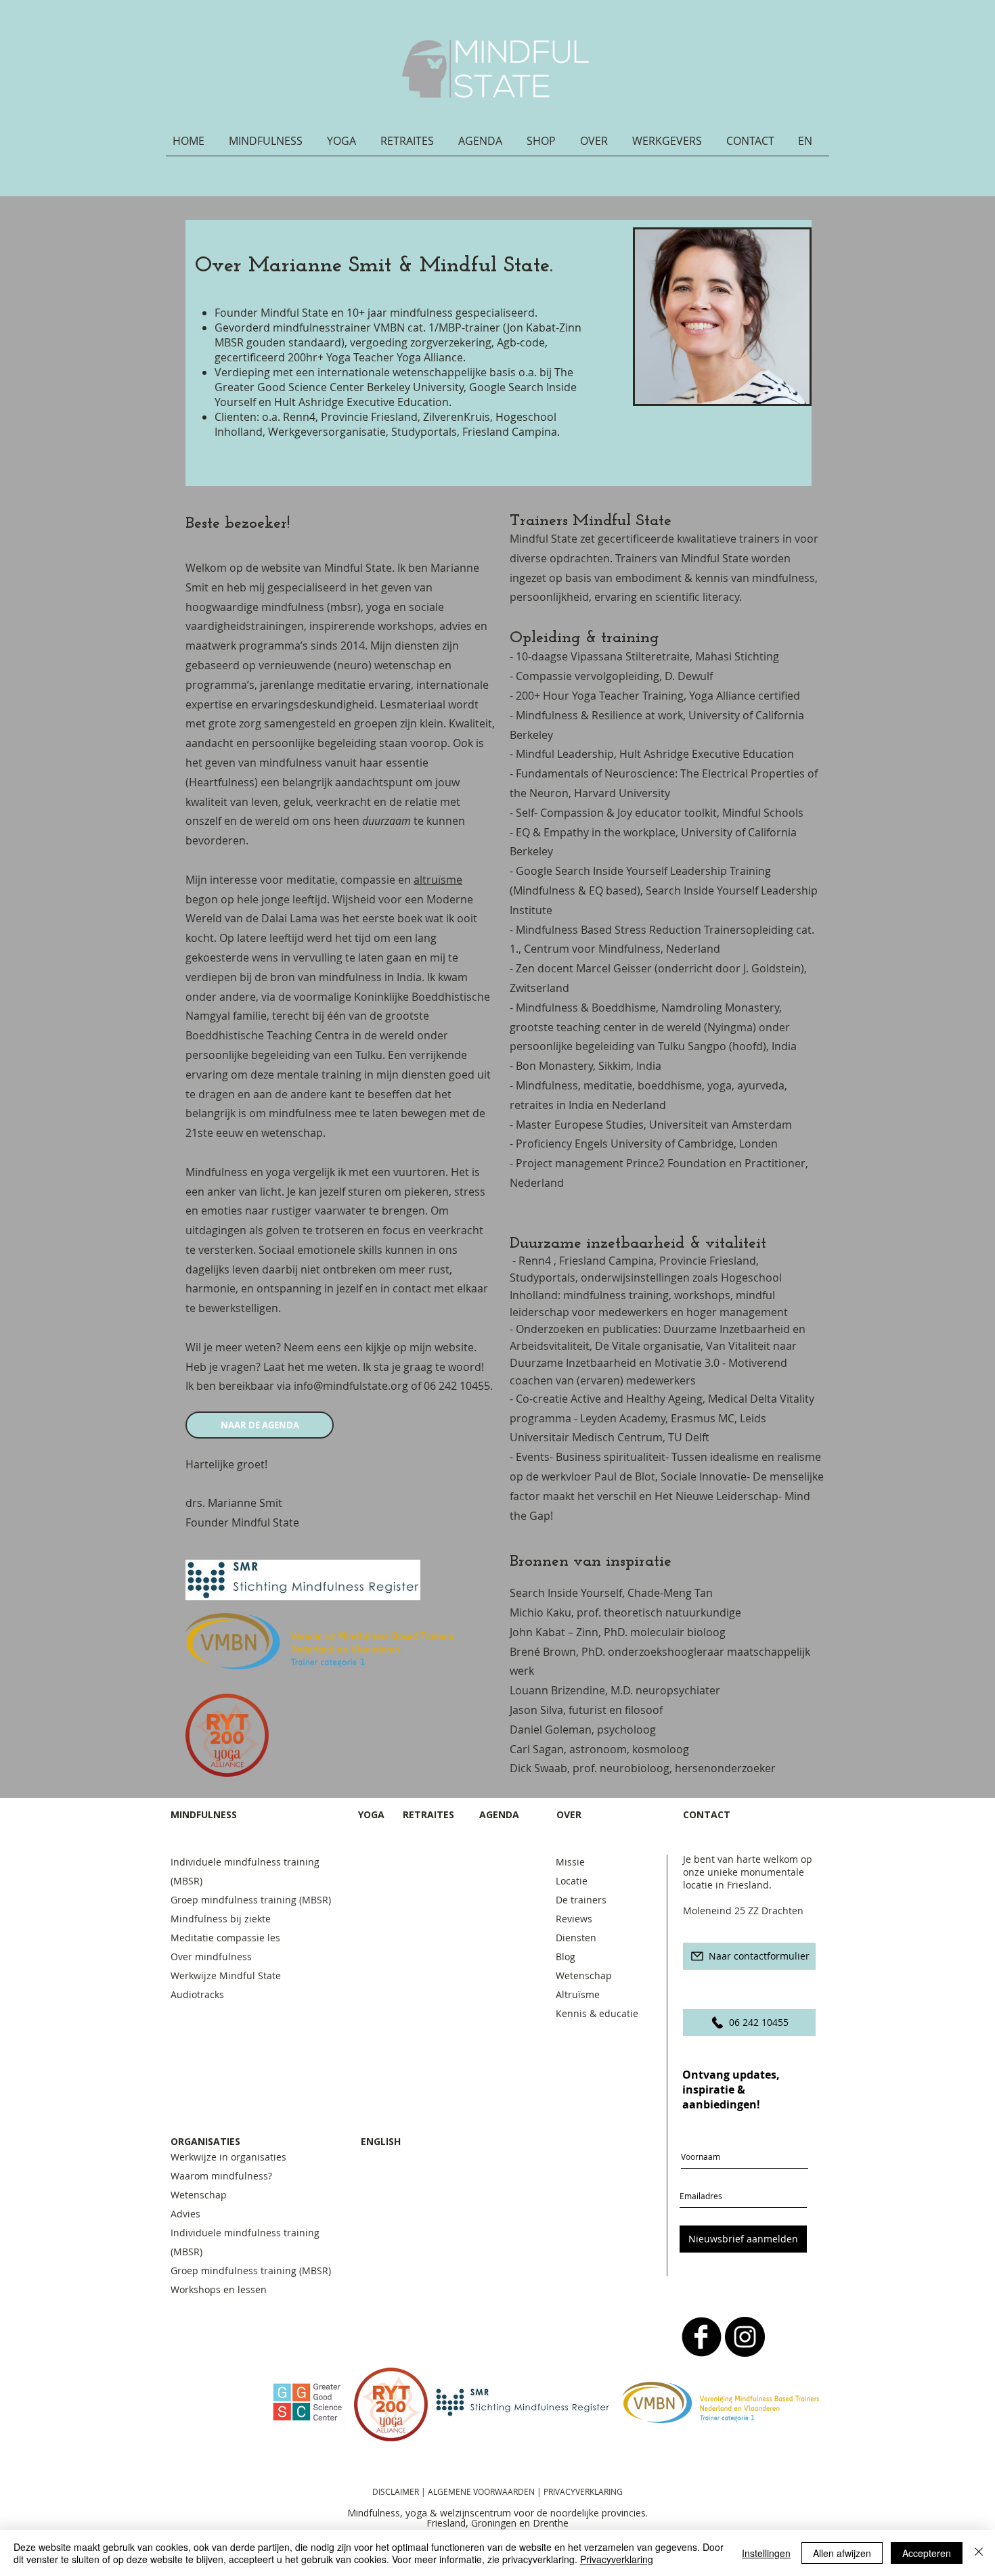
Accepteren (927, 2553)
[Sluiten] (979, 2553)
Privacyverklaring (617, 2559)
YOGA (371, 1814)
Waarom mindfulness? (221, 2176)
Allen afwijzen (842, 2553)
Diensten (576, 1938)
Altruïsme (578, 1994)
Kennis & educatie (597, 2013)
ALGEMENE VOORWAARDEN (482, 2491)
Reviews (574, 1919)
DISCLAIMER (396, 2491)
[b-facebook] (702, 2337)
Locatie (572, 1881)
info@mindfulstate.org (351, 1386)
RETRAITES (428, 1814)
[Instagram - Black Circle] (745, 2337)
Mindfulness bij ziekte (221, 1919)
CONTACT (708, 1814)
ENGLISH (381, 2141)
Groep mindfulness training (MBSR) (253, 1900)
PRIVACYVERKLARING (583, 2491)
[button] (271, 145)
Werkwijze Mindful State (226, 1975)
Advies (185, 2214)
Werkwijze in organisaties (228, 2157)
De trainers (581, 1900)
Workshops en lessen (219, 2289)
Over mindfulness (211, 1957)
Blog (566, 1957)
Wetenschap (584, 1975)
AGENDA (499, 1814)
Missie (570, 1862)
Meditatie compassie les (225, 1938)
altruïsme (438, 880)
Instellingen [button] (766, 2553)
